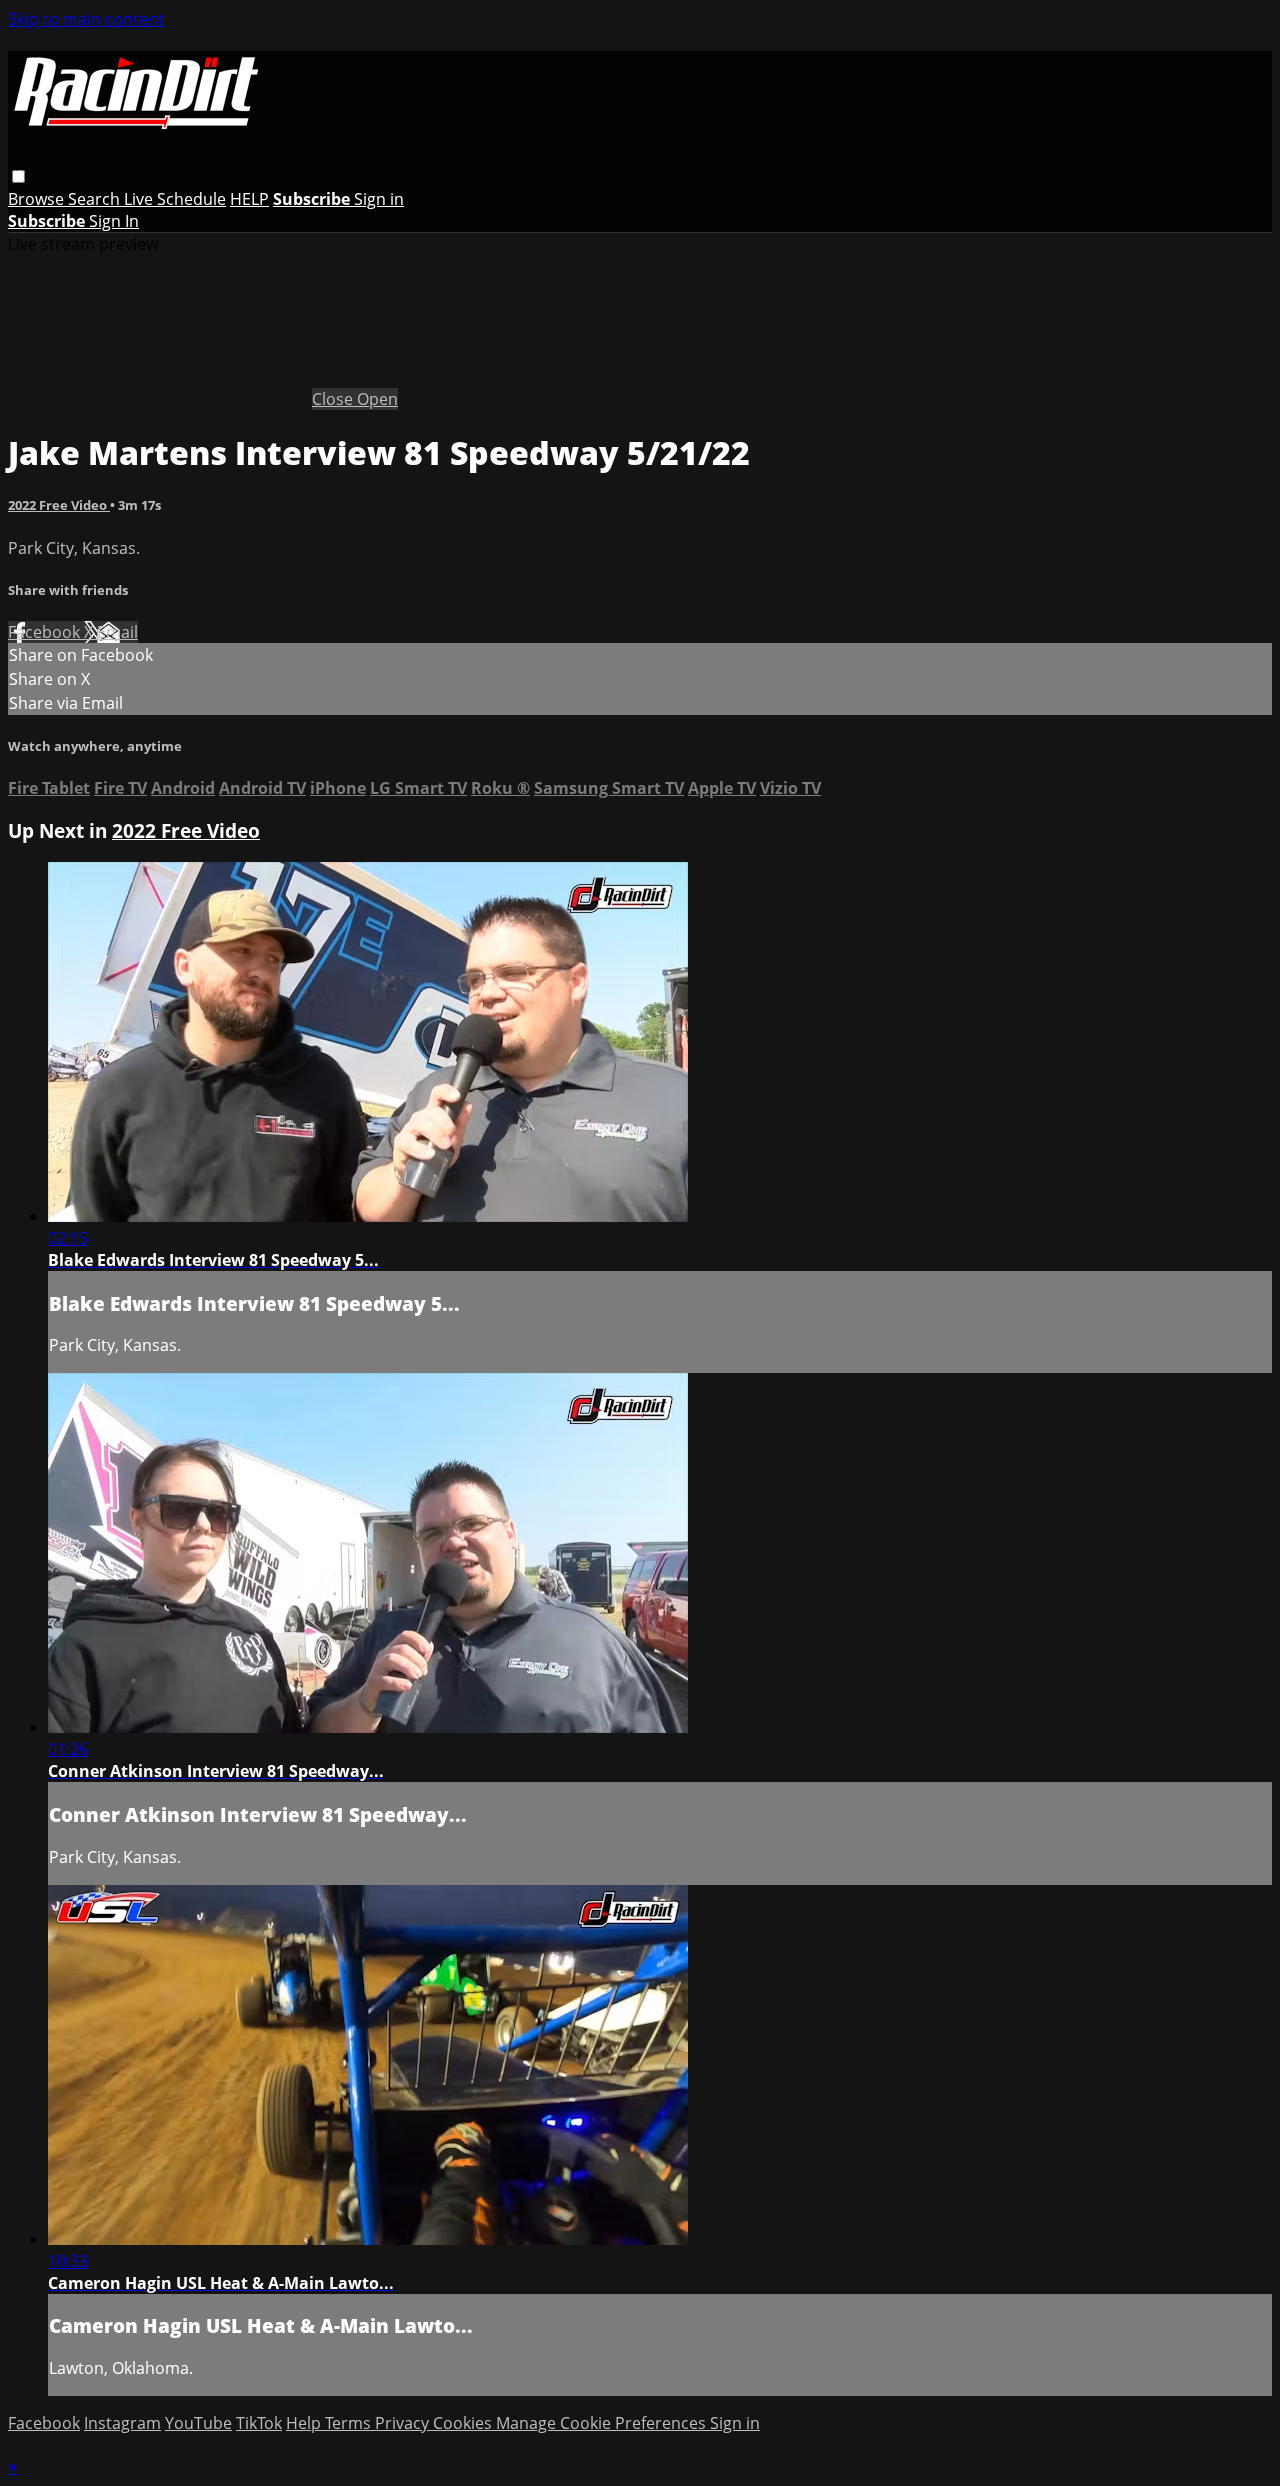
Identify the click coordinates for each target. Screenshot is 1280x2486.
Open (377, 399)
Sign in (379, 199)
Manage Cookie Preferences (603, 2423)
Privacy (404, 2423)
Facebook (46, 632)
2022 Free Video (59, 505)
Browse (38, 199)
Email (117, 632)
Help (305, 2423)
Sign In (114, 221)
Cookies (464, 2423)
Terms (350, 2423)
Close (334, 399)
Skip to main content (86, 19)
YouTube (198, 2423)
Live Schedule (175, 199)
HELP (249, 199)
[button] (18, 176)
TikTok (259, 2423)
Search (96, 199)
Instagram (122, 2423)
